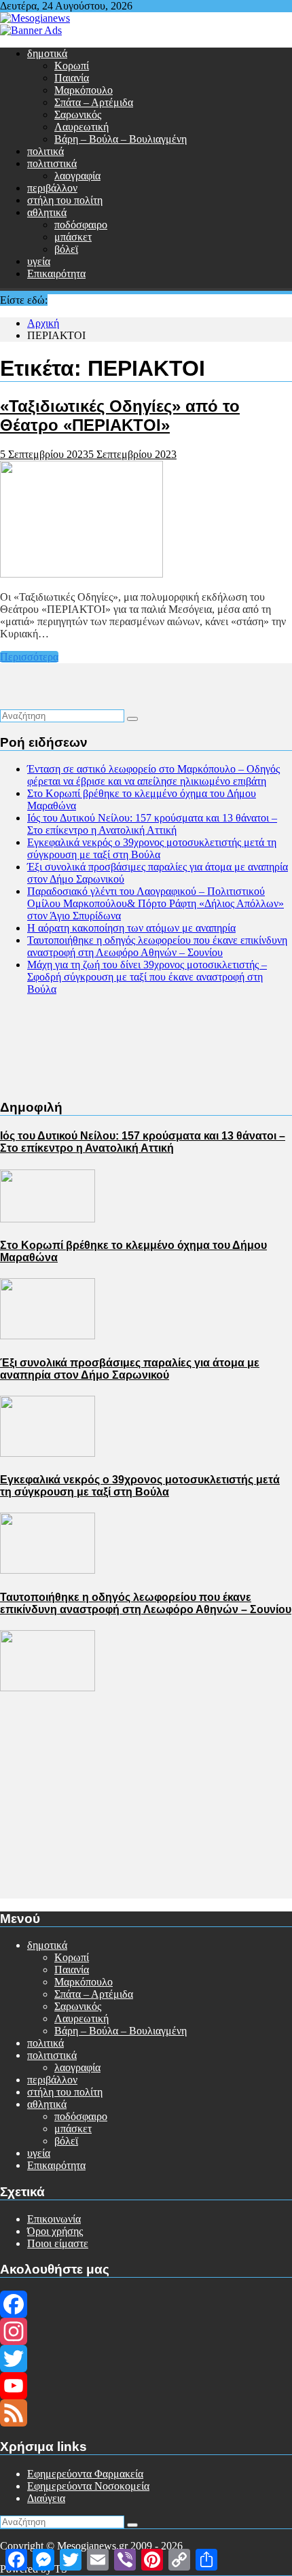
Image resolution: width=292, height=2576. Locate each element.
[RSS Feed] (146, 2413)
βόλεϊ (66, 249)
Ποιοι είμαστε (58, 2243)
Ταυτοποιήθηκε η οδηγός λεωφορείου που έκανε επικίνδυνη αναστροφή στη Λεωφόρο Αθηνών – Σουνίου (157, 946)
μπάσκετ (73, 237)
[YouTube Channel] (146, 2386)
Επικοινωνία (54, 2219)
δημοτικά (47, 53)
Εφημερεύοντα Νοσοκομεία (88, 2486)
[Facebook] (146, 2304)
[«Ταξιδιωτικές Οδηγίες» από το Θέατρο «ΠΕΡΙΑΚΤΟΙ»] (81, 574)
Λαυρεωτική (81, 127)
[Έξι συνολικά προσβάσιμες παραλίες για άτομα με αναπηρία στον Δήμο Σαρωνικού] (48, 1453)
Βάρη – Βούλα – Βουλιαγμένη (121, 139)
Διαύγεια (46, 2498)
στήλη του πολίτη (65, 200)
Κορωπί (72, 66)
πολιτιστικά (52, 163)
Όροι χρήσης (55, 2231)
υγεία (39, 261)
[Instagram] (146, 2331)
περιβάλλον (52, 188)
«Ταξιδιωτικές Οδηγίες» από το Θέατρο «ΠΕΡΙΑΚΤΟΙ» (120, 416)
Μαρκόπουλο (84, 90)
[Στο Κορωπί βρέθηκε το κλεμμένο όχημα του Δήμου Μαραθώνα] (48, 1336)
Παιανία (72, 78)
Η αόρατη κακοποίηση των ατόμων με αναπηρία (131, 928)
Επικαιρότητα (56, 274)
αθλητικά (47, 212)
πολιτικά (45, 151)
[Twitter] (146, 2359)
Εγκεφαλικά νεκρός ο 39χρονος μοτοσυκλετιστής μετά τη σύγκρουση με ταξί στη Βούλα (152, 848)
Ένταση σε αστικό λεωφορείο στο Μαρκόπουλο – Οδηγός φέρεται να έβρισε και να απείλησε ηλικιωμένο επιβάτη (153, 775)
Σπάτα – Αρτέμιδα (94, 102)
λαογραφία (77, 176)
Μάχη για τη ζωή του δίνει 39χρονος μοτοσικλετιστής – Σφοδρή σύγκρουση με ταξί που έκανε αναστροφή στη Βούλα (147, 977)
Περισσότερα (29, 657)
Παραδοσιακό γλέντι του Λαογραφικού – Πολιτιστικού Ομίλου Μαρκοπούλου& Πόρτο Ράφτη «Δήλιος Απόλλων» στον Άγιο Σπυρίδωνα (156, 903)
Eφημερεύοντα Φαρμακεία (85, 2474)
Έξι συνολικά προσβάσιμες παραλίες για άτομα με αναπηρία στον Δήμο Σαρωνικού (130, 1369)
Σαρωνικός (78, 114)
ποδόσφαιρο (81, 225)
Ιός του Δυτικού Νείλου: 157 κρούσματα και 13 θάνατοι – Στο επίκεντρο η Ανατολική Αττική (152, 824)
